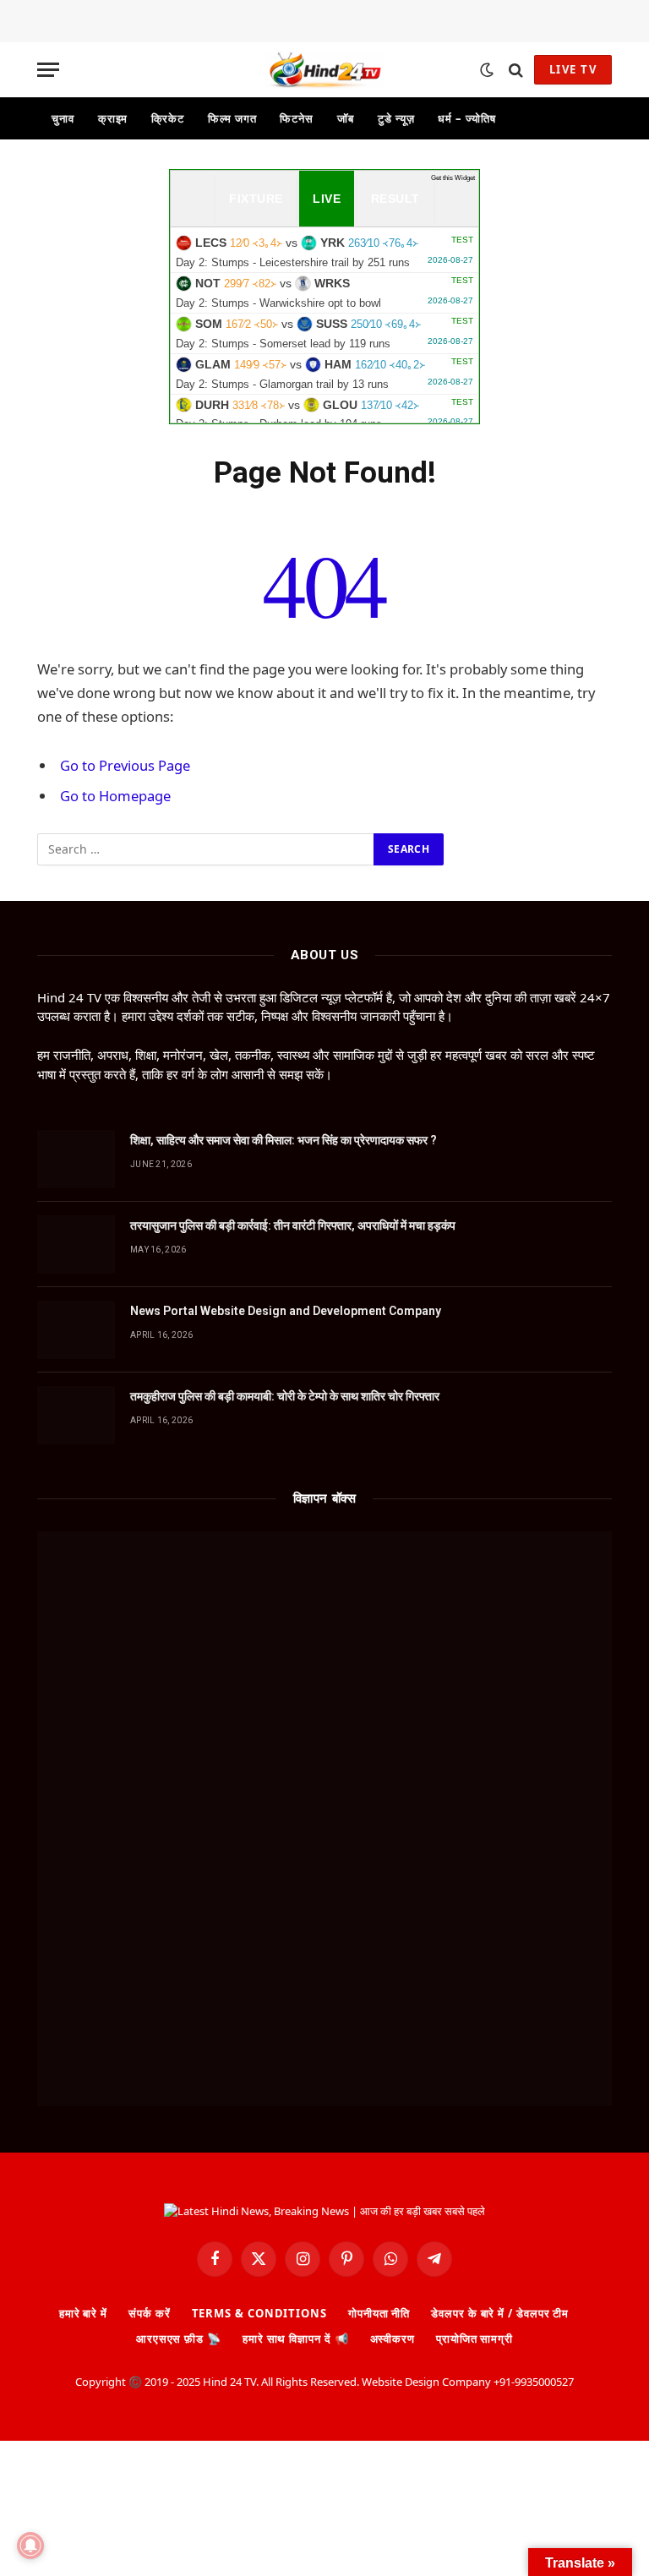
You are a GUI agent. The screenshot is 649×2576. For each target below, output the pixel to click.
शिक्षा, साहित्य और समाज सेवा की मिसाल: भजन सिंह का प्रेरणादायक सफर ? (284, 1140)
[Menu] (48, 70)
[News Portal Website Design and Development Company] (76, 1330)
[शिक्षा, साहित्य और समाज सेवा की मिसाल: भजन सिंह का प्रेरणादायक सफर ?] (76, 1159)
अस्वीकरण (393, 2339)
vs (324, 252)
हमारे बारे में (83, 2313)
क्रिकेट (168, 118)
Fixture (256, 199)
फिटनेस (297, 118)
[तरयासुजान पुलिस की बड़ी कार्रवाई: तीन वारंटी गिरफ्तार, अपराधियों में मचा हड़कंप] (76, 1244)
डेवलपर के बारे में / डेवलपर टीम (500, 2313)
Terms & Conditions (259, 2313)
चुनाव (63, 118)
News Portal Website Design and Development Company (286, 1311)
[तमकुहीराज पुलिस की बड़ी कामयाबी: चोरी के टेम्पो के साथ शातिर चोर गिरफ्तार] (76, 1415)
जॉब (346, 118)
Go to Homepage (115, 796)
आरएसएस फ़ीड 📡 (179, 2339)
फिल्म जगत (232, 118)
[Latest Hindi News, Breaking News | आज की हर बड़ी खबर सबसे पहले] (324, 70)
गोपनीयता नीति (379, 2313)
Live (327, 199)
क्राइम (113, 118)
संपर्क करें (149, 2313)
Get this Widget (453, 178)
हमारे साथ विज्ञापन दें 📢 (296, 2339)
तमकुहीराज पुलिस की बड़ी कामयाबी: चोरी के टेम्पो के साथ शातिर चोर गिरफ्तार (285, 1396)
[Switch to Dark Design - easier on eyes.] (487, 70)
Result (395, 199)
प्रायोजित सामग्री (474, 2339)
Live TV (573, 69)
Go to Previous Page (125, 765)
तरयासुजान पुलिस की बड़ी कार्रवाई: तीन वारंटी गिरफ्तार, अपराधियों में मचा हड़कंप (293, 1225)
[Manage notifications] (30, 2546)
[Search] (516, 70)
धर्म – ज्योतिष (466, 118)
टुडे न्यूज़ (396, 118)
